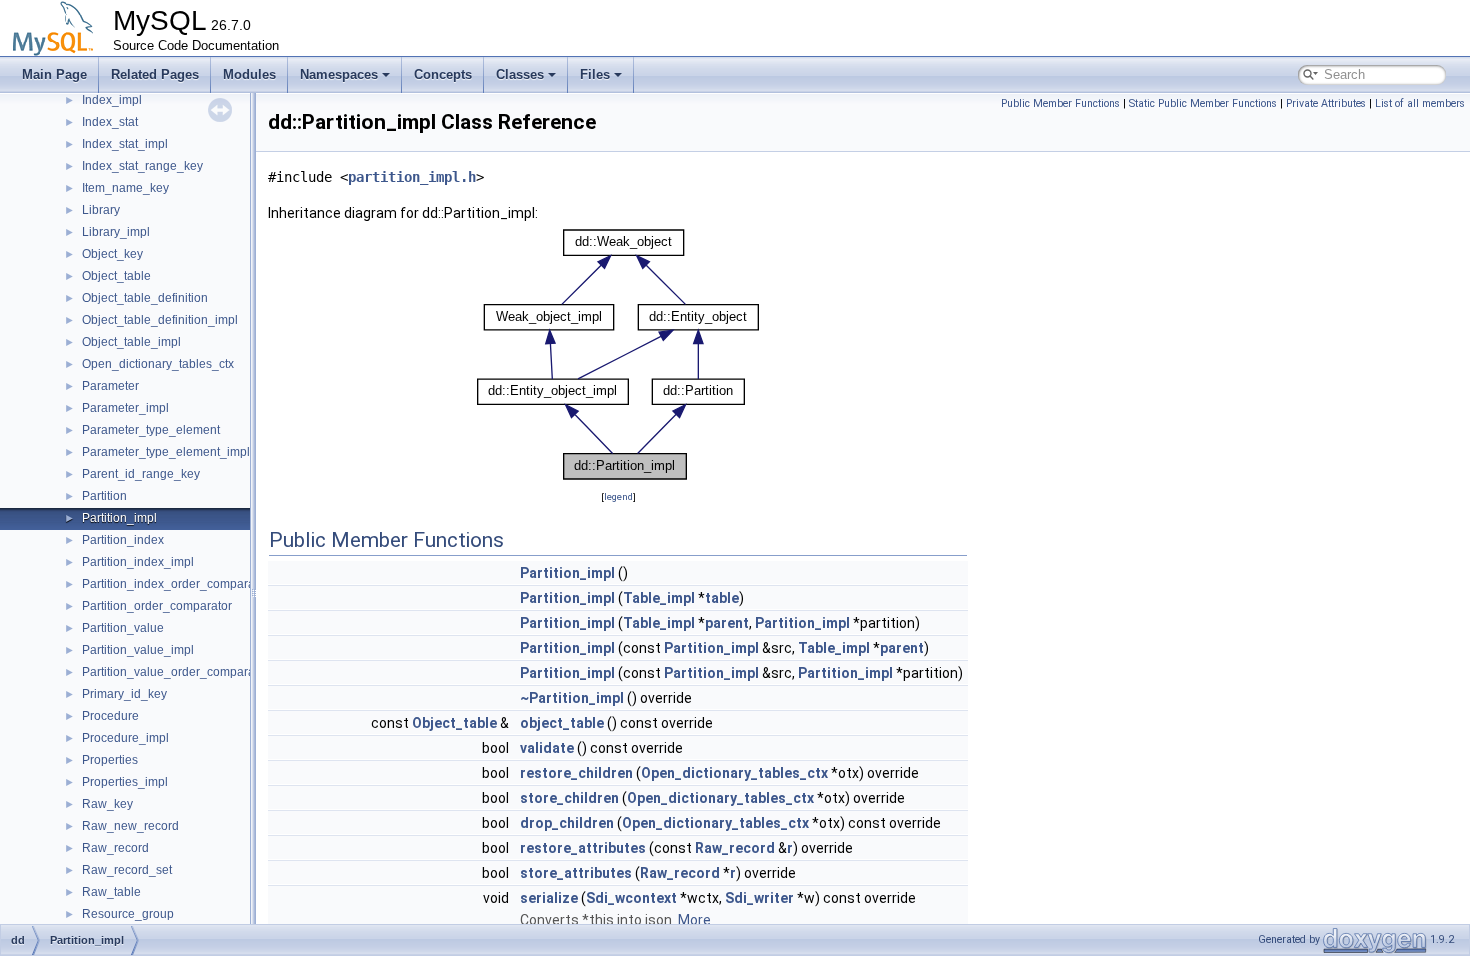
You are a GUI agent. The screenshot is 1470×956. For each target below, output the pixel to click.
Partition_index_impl (138, 562)
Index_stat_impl (125, 144)
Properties (110, 760)
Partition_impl (119, 518)
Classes (520, 74)
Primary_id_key (124, 694)
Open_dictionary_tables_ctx (158, 364)
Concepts (443, 74)
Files (595, 74)
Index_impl (112, 100)
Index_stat (110, 122)
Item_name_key (125, 188)
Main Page (54, 74)
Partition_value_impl (138, 650)
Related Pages (155, 74)
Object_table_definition (145, 298)
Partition (104, 496)
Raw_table (111, 892)
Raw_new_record (130, 826)
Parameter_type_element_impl (166, 452)
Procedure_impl (125, 738)
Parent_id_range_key (141, 474)
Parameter (110, 386)
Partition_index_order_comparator (175, 584)
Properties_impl (125, 782)
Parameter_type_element (151, 430)
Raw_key (107, 804)
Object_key (112, 254)
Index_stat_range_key (142, 166)
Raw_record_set (127, 870)
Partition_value (123, 628)
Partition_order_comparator (157, 606)
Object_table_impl (131, 342)
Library (101, 210)
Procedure (110, 716)
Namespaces (339, 74)
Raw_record (115, 848)
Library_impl (116, 232)
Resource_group (128, 914)
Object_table (116, 276)
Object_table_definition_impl (160, 320)
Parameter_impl (125, 408)
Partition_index (123, 540)
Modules (249, 74)
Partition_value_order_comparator (175, 672)
